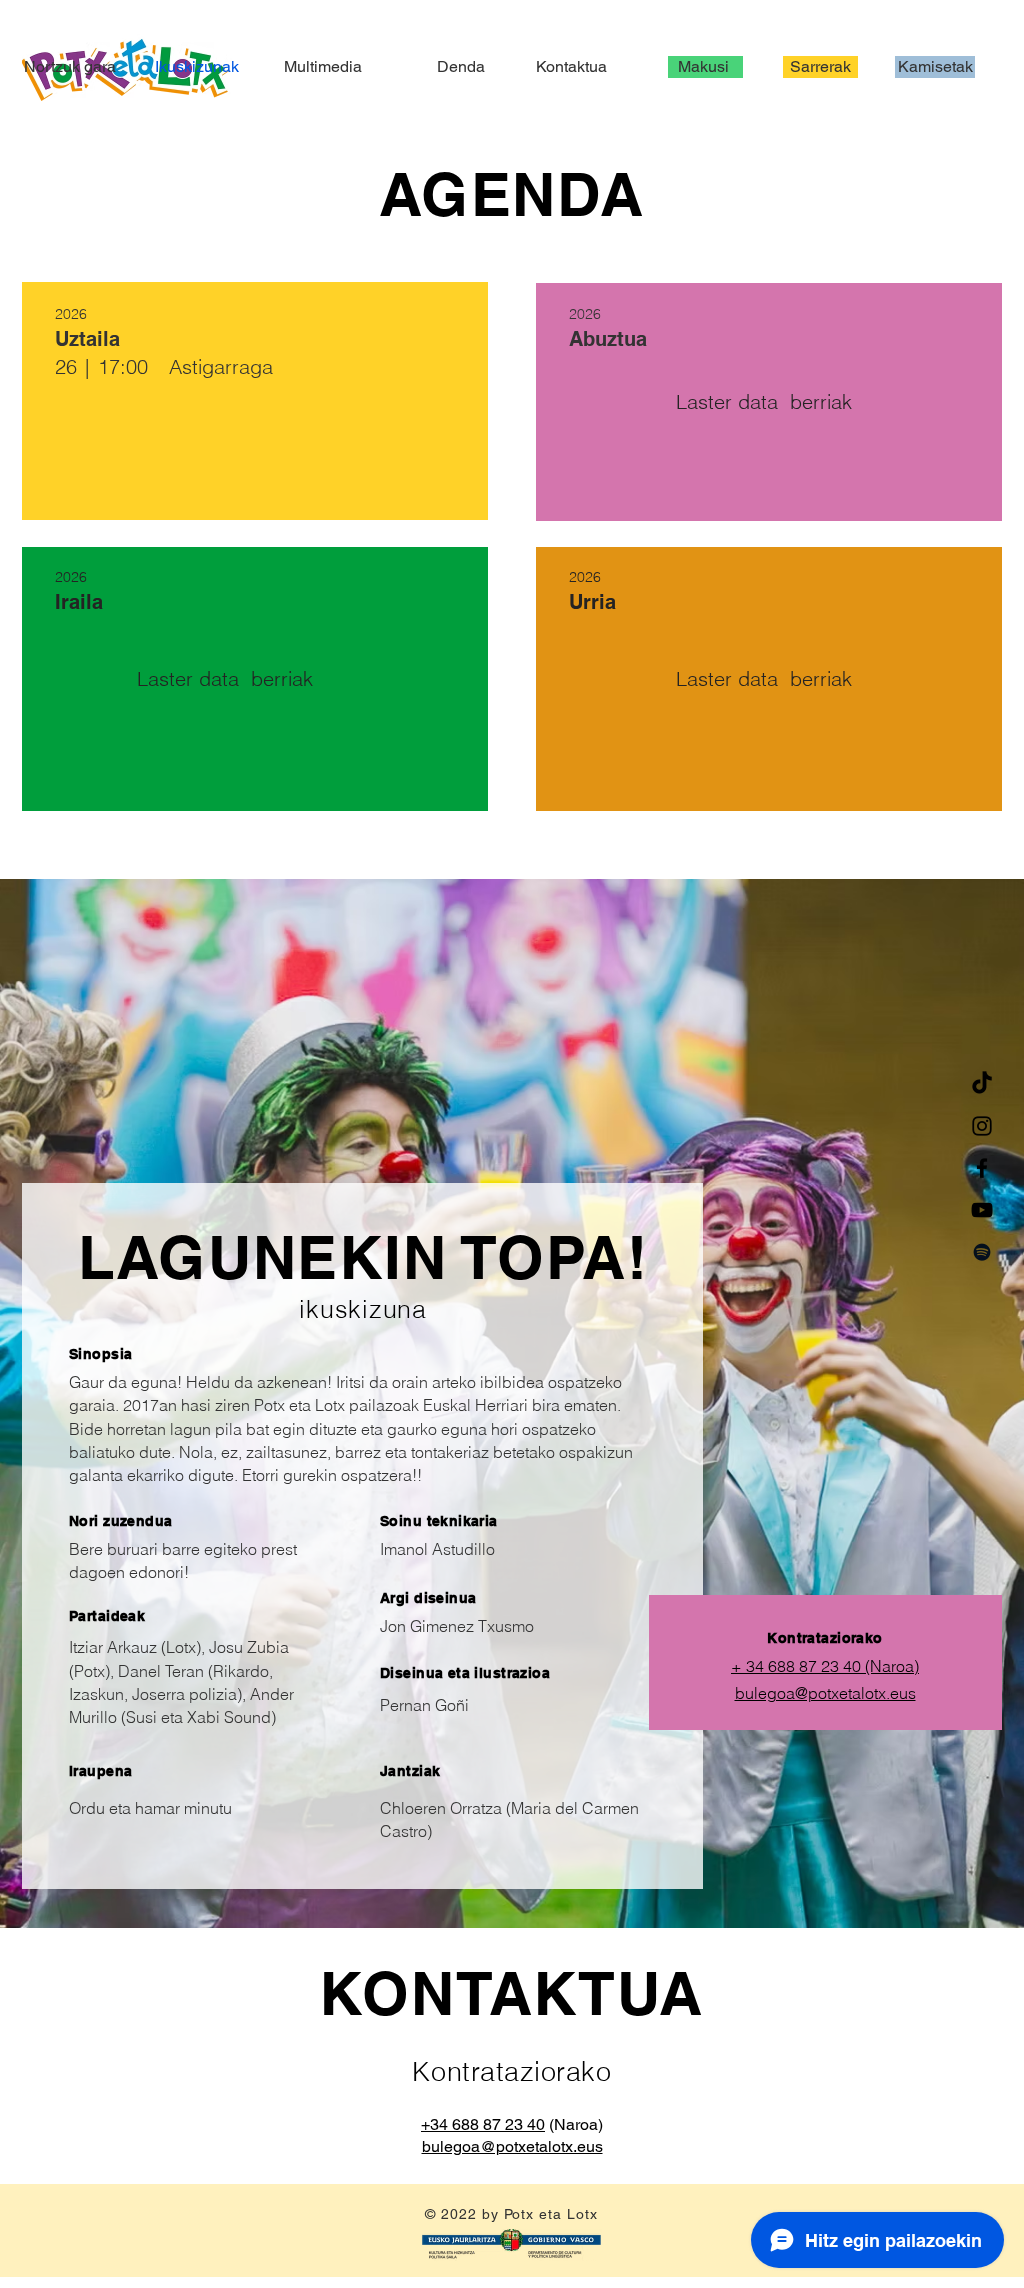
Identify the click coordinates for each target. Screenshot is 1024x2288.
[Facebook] (982, 1168)
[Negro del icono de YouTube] (982, 1210)
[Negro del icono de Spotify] (982, 1252)
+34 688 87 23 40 (483, 2124)
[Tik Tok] (982, 1084)
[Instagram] (982, 1126)
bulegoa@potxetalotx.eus (825, 1693)
